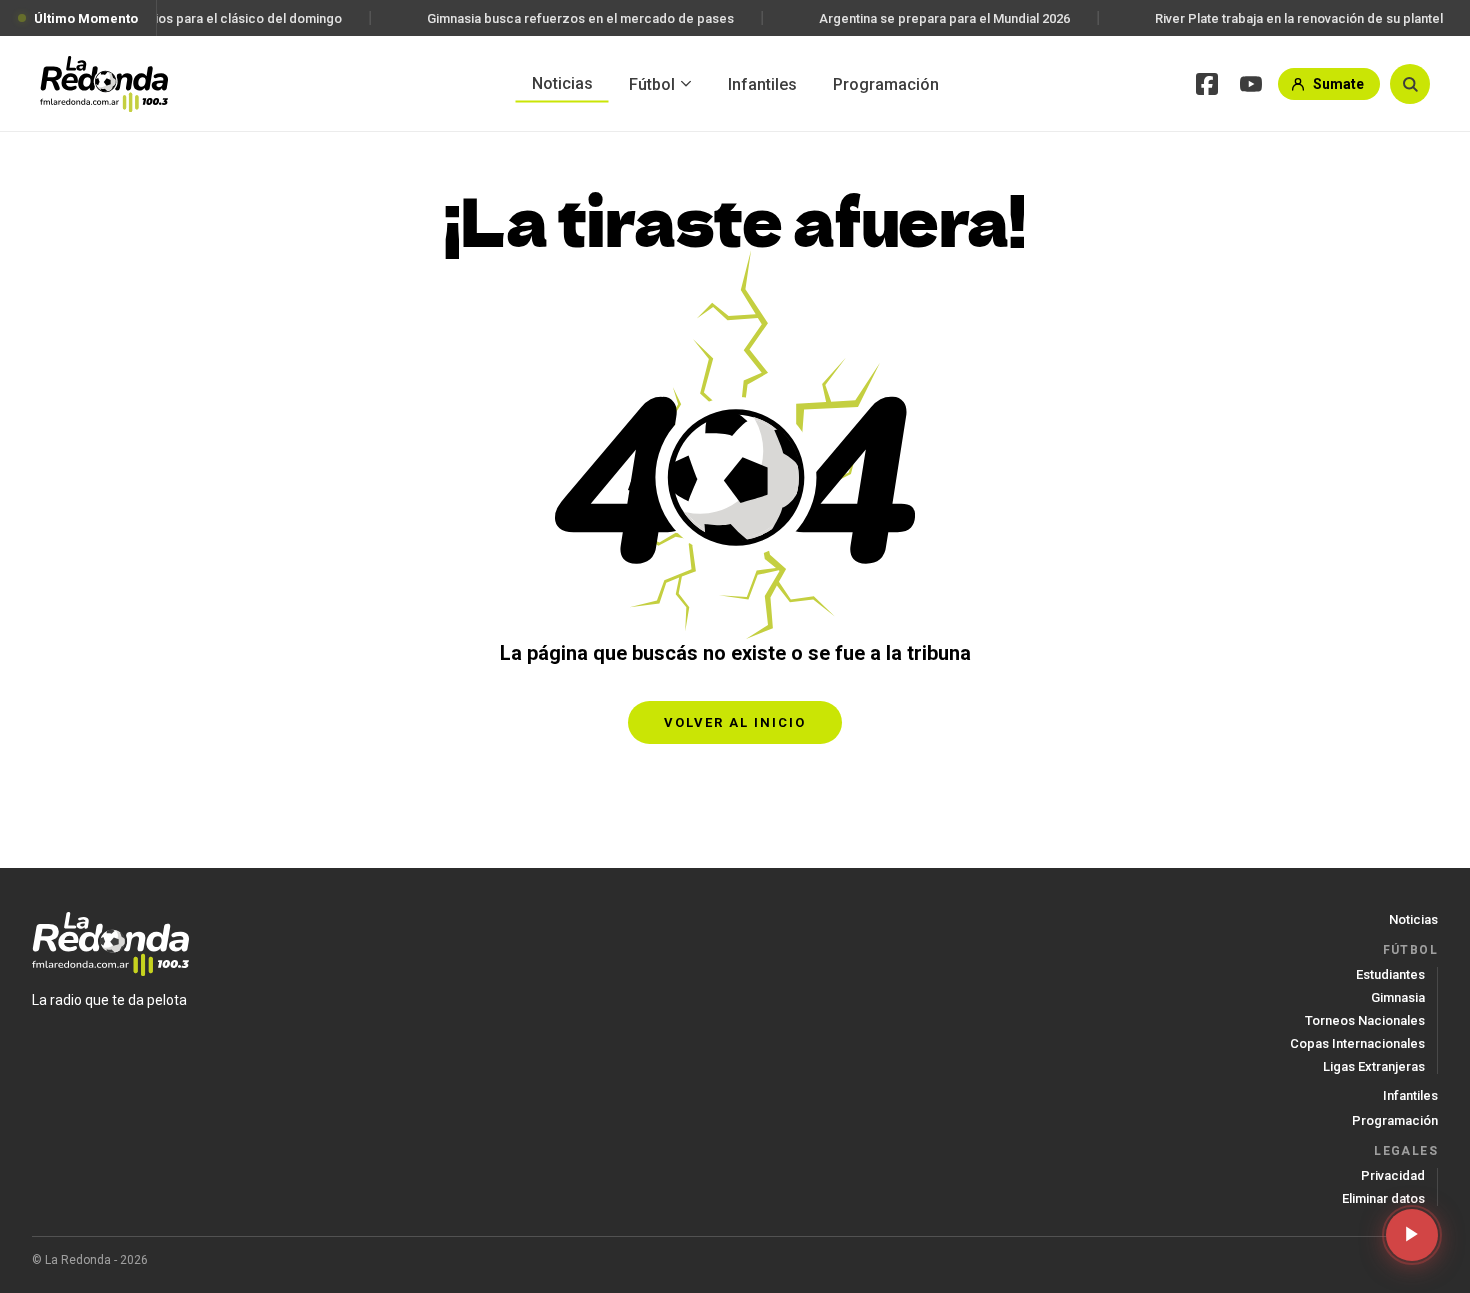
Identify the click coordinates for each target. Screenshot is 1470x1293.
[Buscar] (1410, 84)
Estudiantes (1390, 974)
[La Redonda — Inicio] (104, 84)
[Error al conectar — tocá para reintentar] (1412, 1235)
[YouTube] (1251, 84)
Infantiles (762, 83)
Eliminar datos (1383, 1198)
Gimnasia (1398, 997)
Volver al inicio (735, 722)
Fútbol (652, 83)
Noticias (562, 82)
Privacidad (1393, 1175)
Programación (886, 83)
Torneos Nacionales (1365, 1020)
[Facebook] (1207, 84)
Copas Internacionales (1357, 1043)
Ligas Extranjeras (1374, 1066)
